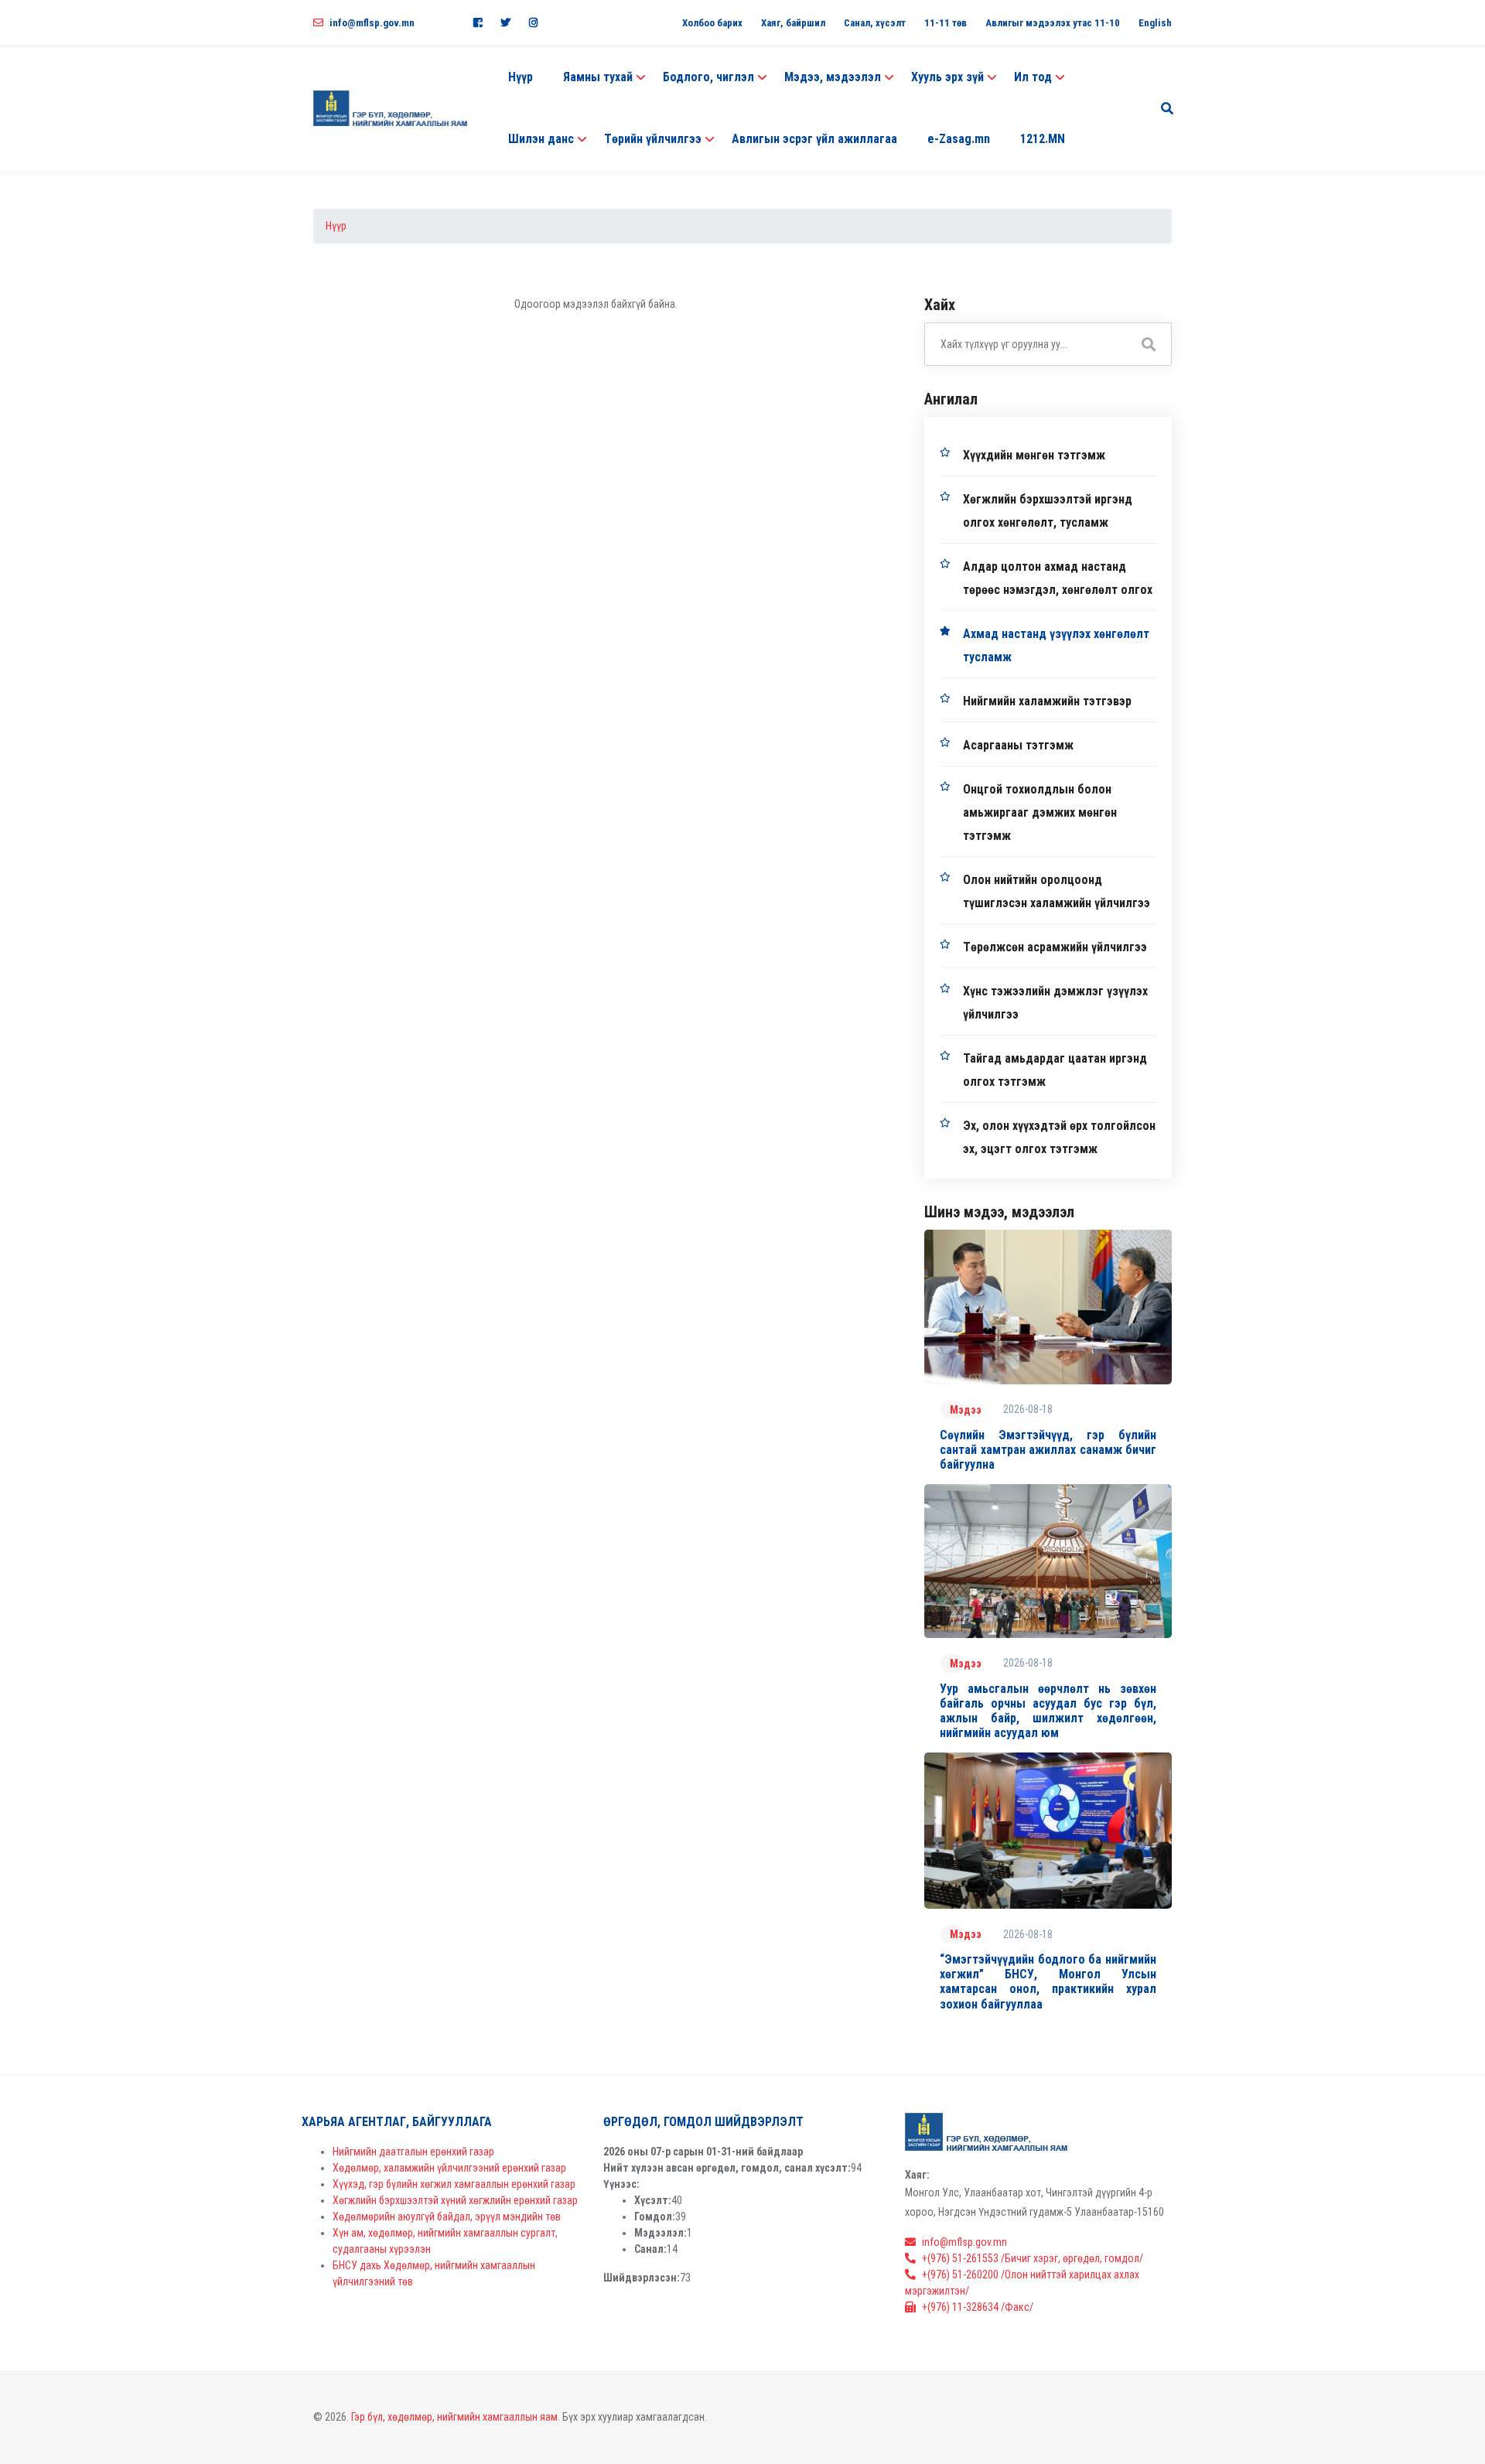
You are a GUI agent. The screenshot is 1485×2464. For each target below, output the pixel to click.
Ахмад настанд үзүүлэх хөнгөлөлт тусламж (1056, 645)
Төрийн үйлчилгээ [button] (653, 139)
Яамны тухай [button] (598, 77)
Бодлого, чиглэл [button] (708, 77)
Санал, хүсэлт (875, 23)
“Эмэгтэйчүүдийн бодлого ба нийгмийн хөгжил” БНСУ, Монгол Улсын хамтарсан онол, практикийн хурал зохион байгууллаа (1048, 1982)
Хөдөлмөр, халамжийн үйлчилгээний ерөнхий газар (449, 2168)
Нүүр (521, 77)
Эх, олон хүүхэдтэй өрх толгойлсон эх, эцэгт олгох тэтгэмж (1059, 1137)
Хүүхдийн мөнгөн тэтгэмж (1034, 455)
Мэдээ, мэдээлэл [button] (833, 77)
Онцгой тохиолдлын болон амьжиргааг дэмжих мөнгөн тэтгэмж (1040, 812)
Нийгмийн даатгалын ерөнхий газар (413, 2152)
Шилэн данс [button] (541, 139)
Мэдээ (966, 1410)
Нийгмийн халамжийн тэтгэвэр (1047, 701)
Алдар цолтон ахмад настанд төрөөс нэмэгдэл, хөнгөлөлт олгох (1058, 578)
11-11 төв (946, 23)
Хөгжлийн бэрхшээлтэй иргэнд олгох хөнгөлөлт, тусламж (1048, 511)
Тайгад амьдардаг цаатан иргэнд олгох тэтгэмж (1055, 1070)
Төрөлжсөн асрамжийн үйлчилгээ (1055, 947)
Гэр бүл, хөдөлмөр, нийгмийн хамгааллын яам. (456, 2417)
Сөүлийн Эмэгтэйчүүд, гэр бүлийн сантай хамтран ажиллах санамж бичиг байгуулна (1048, 1450)
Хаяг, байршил (793, 23)
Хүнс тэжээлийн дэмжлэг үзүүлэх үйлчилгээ (1055, 1003)
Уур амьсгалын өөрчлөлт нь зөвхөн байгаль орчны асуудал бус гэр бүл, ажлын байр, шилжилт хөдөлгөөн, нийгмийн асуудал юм (1048, 1711)
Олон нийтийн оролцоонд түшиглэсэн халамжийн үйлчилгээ (1057, 891)
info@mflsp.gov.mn (372, 23)
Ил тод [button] (1033, 77)
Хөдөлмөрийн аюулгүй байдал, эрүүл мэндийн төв (447, 2217)
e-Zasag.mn (959, 139)
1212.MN (1043, 139)
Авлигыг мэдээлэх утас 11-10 (1053, 23)
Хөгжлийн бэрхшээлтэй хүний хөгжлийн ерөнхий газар (455, 2200)
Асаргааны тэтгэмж (1018, 745)
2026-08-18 (1028, 1409)
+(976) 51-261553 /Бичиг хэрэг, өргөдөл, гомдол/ (1033, 2258)
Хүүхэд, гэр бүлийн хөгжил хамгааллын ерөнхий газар (454, 2184)
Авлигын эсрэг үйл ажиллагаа (814, 139)
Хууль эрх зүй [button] (947, 77)
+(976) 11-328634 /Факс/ (978, 2307)
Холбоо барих (712, 23)
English (1155, 23)
